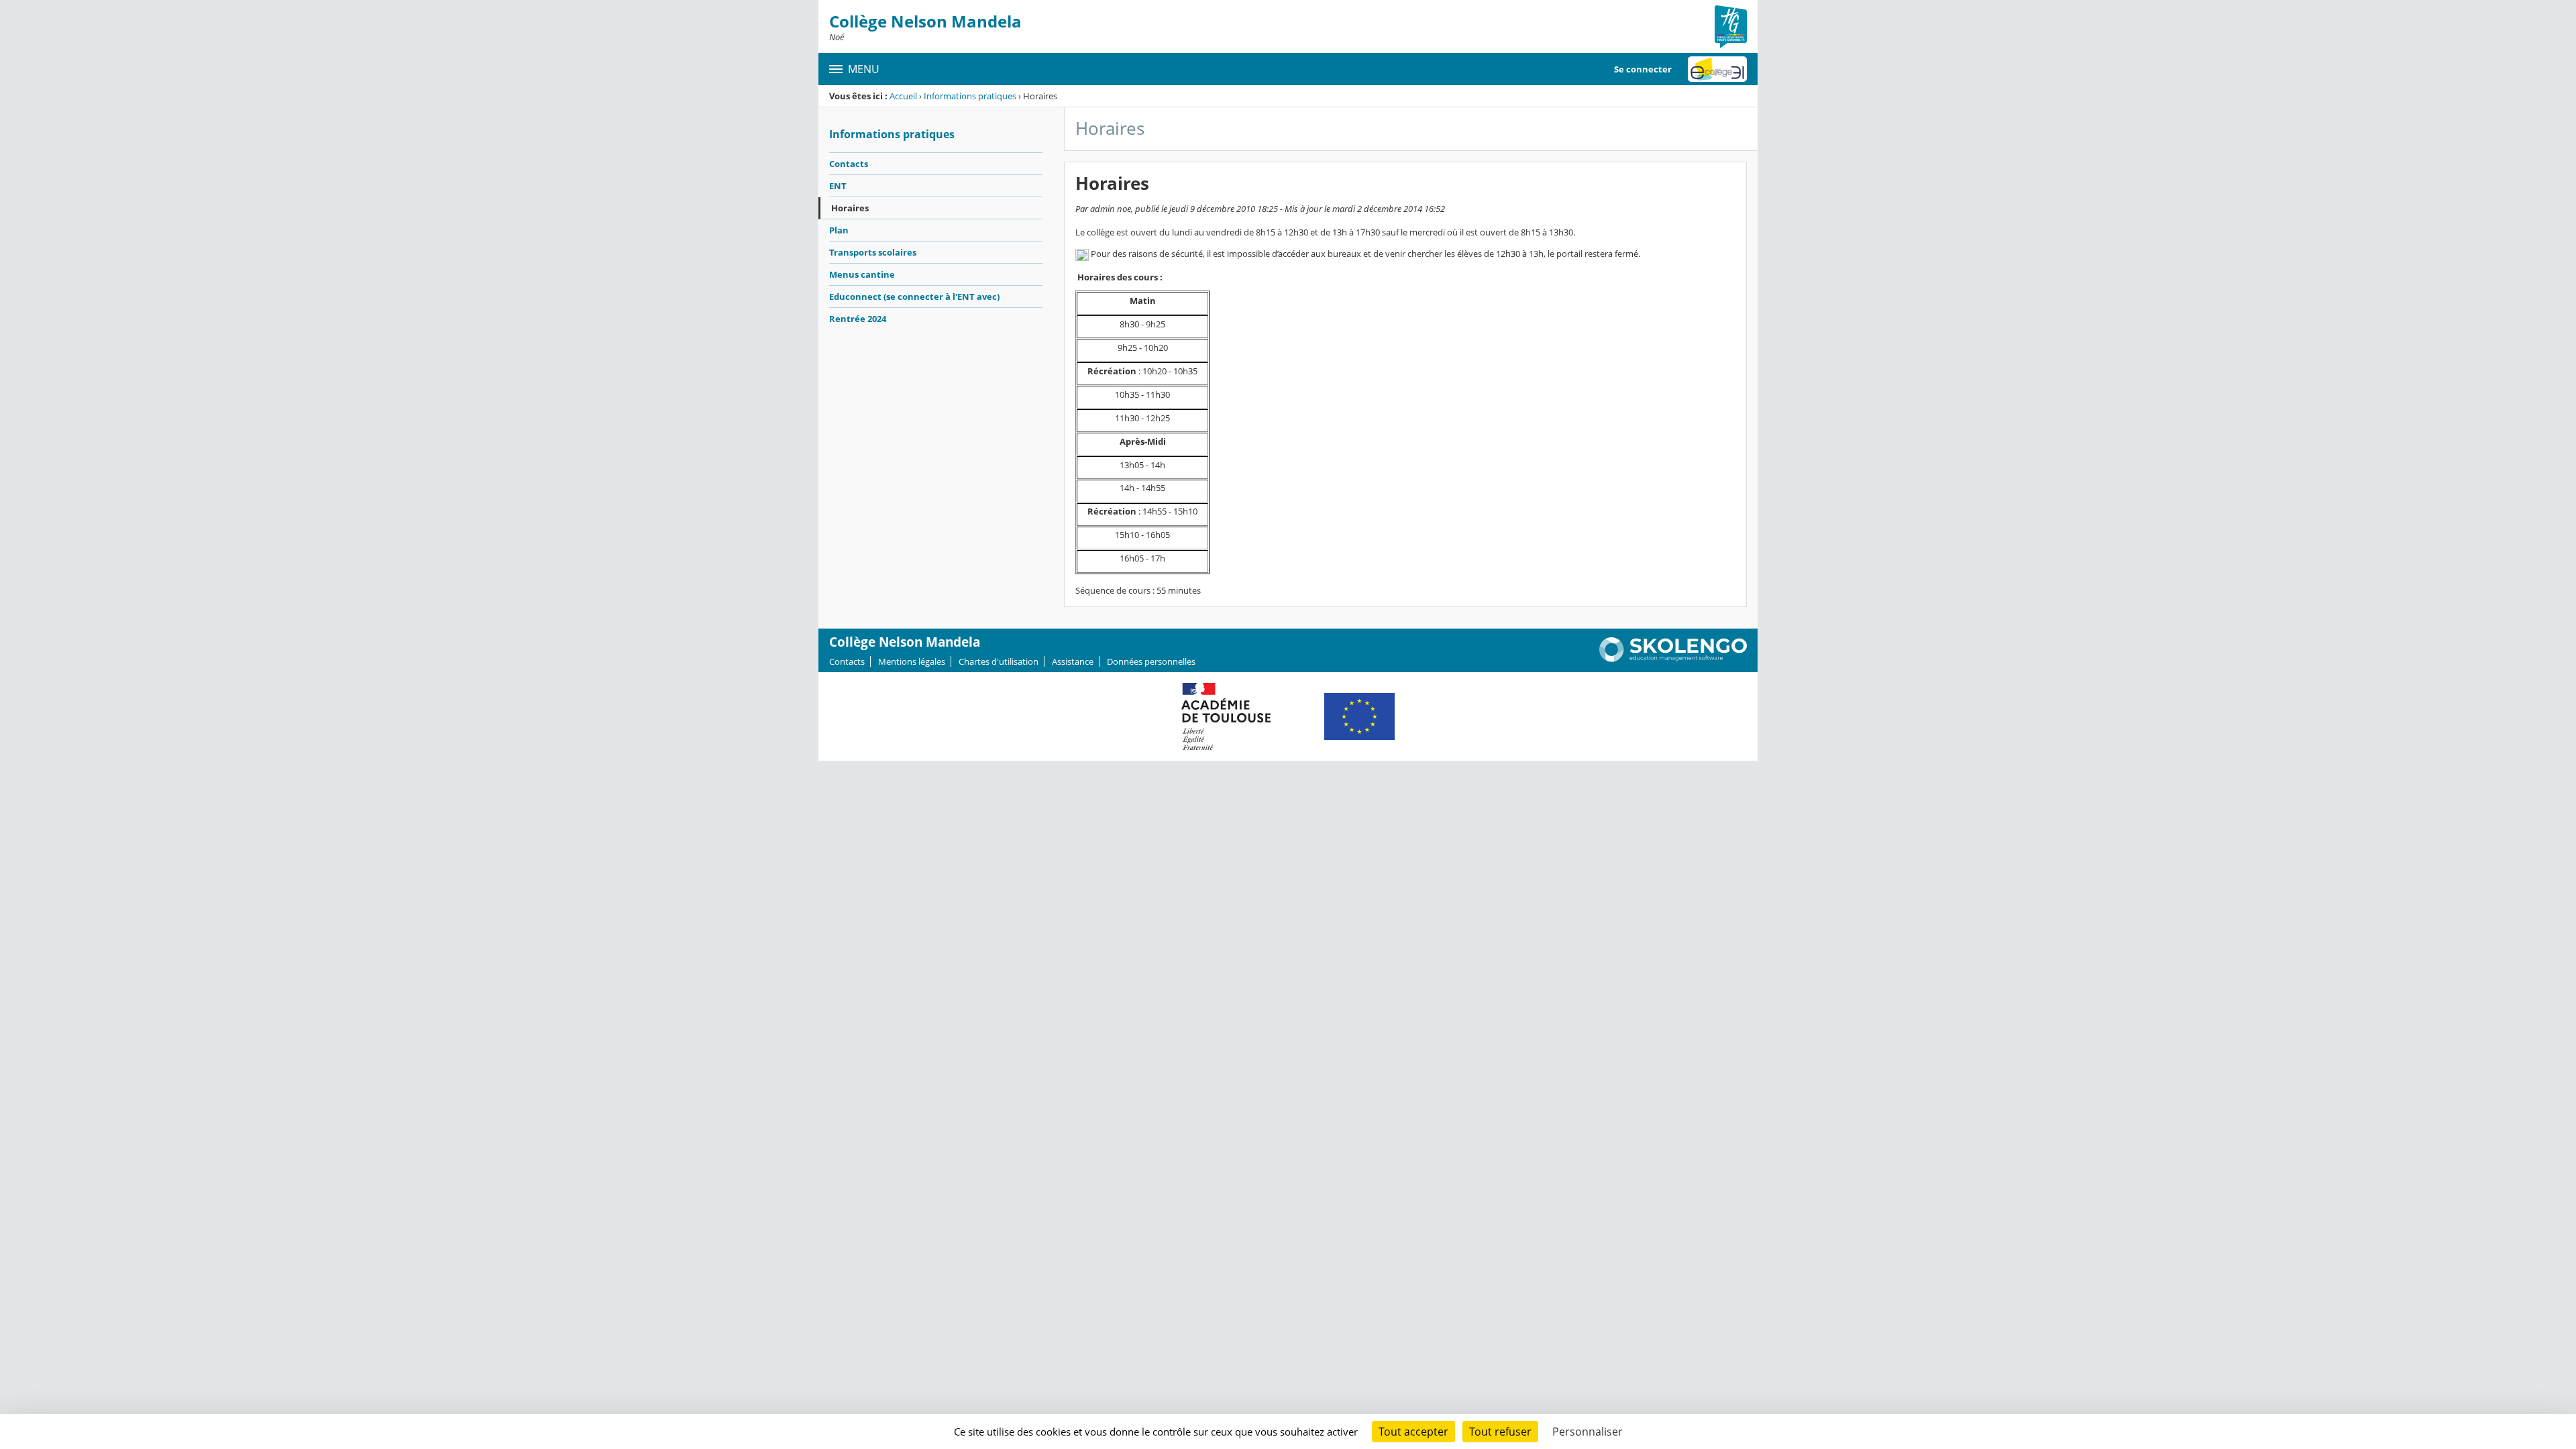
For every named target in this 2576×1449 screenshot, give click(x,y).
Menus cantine (862, 274)
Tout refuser (1500, 1432)
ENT (838, 186)
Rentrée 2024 (858, 319)
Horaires (850, 208)
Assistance (1073, 661)
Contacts (849, 164)
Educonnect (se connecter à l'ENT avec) (914, 297)
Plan (839, 230)
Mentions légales (912, 661)
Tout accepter (1413, 1432)
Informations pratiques (970, 96)
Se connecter (1643, 69)
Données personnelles (1151, 661)
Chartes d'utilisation (999, 661)
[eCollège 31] (1717, 69)
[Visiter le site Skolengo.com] (1673, 659)
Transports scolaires (873, 252)
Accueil (903, 96)
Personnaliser (1588, 1432)
